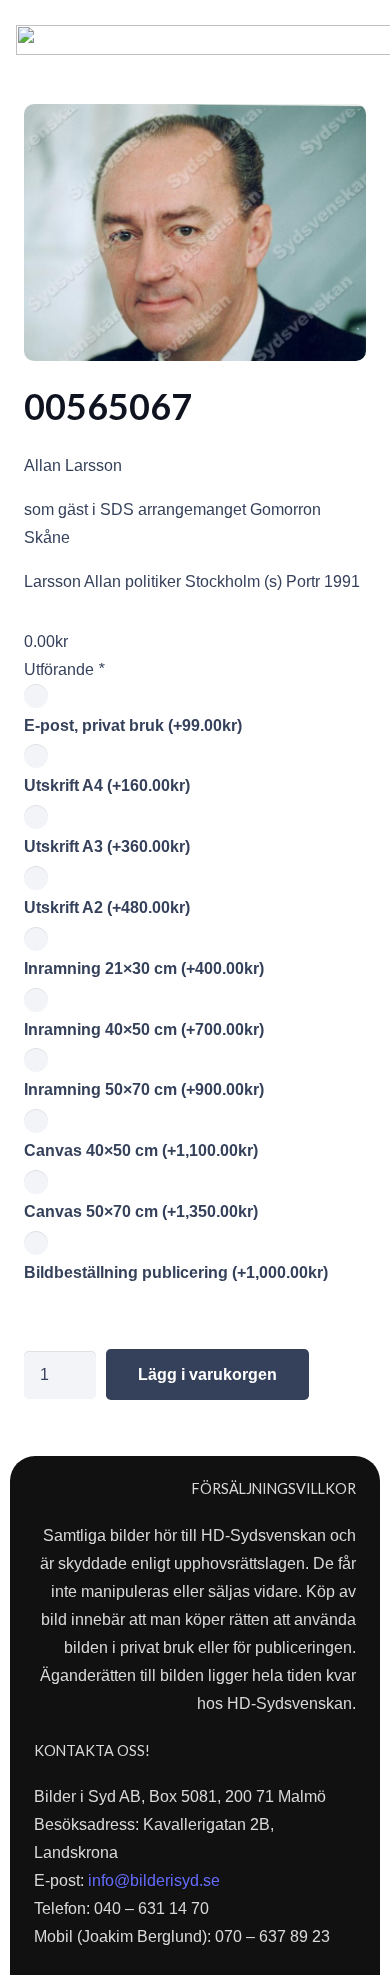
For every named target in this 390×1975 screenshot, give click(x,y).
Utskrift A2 (107, 907)
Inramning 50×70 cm (144, 1089)
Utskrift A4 (107, 785)
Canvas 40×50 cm (141, 1150)
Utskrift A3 (107, 846)
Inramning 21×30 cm (144, 968)
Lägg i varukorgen (207, 1374)
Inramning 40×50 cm (144, 1029)
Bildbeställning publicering (176, 1272)
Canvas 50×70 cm (141, 1211)
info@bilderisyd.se (154, 1880)
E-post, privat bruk (133, 725)
